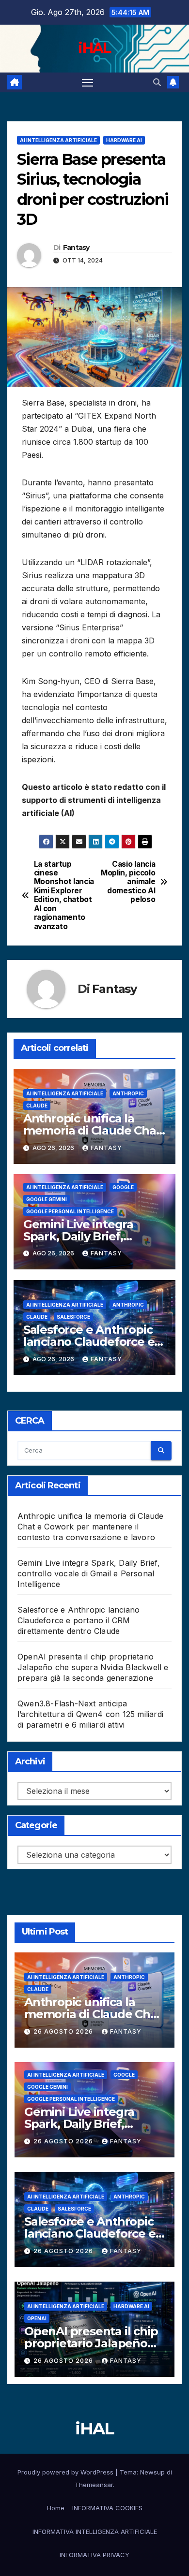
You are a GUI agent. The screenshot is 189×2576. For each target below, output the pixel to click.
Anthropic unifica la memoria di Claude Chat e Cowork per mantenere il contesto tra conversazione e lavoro (91, 1527)
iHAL (94, 48)
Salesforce (73, 1317)
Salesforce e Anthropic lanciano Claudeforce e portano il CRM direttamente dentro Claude (79, 1620)
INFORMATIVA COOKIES (107, 2508)
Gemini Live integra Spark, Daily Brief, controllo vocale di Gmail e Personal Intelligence (89, 1573)
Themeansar (94, 2485)
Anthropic (128, 1093)
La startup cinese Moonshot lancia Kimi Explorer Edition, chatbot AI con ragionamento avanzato (64, 895)
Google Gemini (47, 1199)
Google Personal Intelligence (70, 1211)
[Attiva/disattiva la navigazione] (88, 83)
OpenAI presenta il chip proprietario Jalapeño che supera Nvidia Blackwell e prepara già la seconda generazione (93, 1667)
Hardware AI (124, 140)
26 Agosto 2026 (64, 2031)
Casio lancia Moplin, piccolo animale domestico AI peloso (128, 882)
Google (123, 1187)
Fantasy (76, 247)
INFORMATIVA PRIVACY (94, 2555)
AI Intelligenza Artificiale (58, 140)
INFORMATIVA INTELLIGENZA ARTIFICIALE (95, 2532)
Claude (37, 1106)
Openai (37, 2318)
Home (56, 2508)
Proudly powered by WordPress (66, 2472)
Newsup (152, 2472)
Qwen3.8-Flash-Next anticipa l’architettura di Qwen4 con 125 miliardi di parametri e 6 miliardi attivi (90, 1714)
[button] (157, 82)
